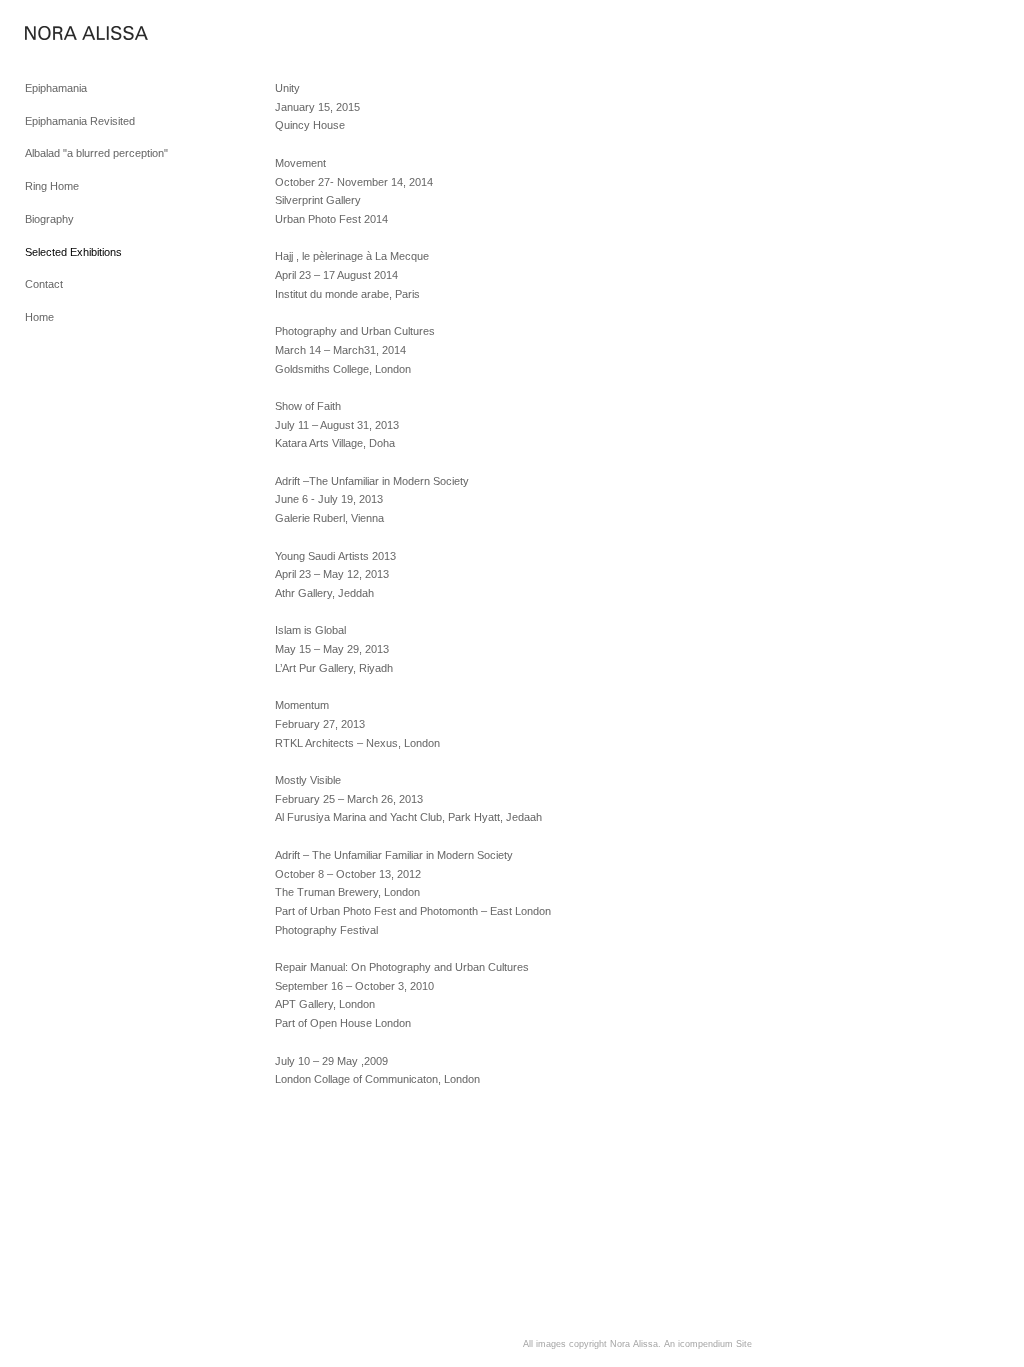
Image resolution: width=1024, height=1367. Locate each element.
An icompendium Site (708, 1344)
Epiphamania (56, 88)
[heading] (75, 34)
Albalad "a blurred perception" (96, 153)
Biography (49, 219)
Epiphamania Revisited (80, 121)
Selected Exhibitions (73, 252)
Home (39, 317)
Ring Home (52, 186)
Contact (44, 284)
